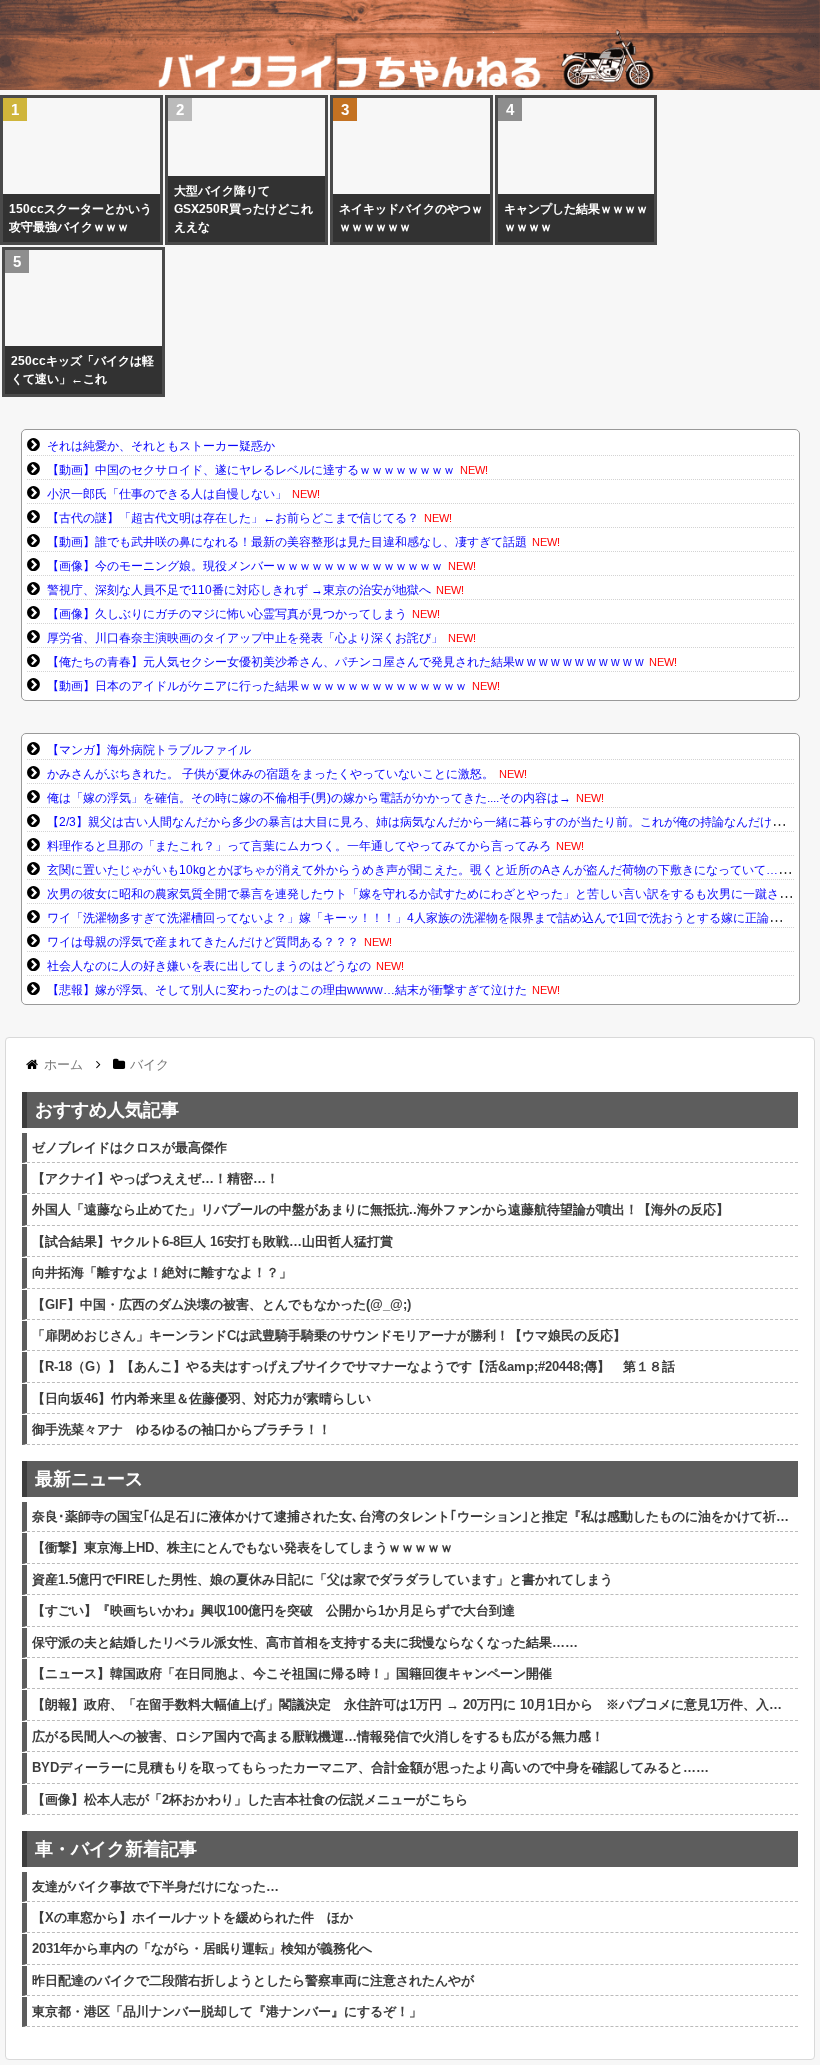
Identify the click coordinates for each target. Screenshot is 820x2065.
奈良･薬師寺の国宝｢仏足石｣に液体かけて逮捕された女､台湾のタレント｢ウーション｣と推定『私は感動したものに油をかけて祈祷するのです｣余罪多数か (412, 1516)
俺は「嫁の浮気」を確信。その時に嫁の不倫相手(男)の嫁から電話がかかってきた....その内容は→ (309, 798)
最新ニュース (89, 1479)
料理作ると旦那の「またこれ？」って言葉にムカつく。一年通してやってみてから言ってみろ (299, 846)
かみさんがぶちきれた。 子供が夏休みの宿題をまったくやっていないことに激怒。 (270, 774)
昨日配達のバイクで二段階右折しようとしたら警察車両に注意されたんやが (253, 1980)
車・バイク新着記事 (116, 1849)
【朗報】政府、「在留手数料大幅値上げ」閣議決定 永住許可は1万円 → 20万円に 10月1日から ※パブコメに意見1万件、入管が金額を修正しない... (412, 1704)
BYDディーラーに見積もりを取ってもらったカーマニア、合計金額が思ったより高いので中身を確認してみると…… (370, 1767)
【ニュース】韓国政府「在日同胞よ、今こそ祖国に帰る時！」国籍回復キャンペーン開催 (292, 1673)
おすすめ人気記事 (107, 1110)
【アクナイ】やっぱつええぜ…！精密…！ (155, 1178)
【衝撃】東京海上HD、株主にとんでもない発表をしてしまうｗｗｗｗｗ (242, 1547)
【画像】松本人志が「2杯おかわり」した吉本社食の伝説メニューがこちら (250, 1799)
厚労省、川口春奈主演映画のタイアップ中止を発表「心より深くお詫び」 (245, 638)
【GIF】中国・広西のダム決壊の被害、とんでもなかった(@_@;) (221, 1304)
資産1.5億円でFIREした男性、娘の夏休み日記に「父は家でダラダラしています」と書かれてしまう (322, 1579)
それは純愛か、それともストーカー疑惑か (161, 446)
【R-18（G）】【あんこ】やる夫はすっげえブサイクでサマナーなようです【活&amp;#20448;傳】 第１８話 (353, 1366)
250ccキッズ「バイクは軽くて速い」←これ (82, 370)
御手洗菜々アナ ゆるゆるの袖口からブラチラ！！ (181, 1429)
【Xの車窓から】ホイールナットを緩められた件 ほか (192, 1917)
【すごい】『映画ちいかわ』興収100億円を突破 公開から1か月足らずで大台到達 (273, 1610)
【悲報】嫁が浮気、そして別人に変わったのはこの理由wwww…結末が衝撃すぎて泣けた (287, 990)
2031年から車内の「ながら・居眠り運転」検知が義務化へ (202, 1948)
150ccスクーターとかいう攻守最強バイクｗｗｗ (80, 218)
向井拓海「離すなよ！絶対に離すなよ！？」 (162, 1272)
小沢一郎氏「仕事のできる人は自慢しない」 (167, 494)
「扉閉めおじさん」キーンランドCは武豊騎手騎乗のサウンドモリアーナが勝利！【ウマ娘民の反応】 (329, 1335)
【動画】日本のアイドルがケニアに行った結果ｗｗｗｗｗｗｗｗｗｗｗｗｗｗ (257, 686)
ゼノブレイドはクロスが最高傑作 (129, 1147)
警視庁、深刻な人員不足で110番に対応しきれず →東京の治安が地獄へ (239, 590)
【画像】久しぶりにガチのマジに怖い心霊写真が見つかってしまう (227, 614)
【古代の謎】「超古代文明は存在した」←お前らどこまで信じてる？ (233, 518)
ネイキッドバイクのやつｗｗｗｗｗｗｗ (411, 218)
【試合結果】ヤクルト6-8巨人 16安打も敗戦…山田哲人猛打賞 (212, 1241)
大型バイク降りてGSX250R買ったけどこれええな (243, 209)
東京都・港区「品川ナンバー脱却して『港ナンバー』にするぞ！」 (227, 2011)
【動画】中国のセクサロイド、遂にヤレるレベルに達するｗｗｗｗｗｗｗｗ (251, 470)
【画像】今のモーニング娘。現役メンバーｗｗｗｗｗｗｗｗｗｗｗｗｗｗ (245, 566)
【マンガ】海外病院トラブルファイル (149, 750)
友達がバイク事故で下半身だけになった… (155, 1886)
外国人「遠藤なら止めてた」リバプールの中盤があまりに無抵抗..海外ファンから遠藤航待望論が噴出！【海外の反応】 (380, 1209)
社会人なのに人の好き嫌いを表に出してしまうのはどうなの (209, 966)
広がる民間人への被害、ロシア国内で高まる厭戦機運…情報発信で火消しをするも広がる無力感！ (318, 1736)
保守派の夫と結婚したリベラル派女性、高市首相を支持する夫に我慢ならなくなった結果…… (305, 1642)
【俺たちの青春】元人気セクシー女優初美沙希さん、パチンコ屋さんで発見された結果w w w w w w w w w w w (345, 662)
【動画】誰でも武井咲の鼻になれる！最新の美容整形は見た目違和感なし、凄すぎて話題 (287, 542)
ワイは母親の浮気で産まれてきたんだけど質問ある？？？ (203, 942)
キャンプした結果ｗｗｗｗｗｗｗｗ (576, 218)
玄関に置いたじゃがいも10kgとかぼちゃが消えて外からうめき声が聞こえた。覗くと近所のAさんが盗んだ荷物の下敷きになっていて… (412, 870)
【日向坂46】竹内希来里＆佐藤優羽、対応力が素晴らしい (201, 1398)
